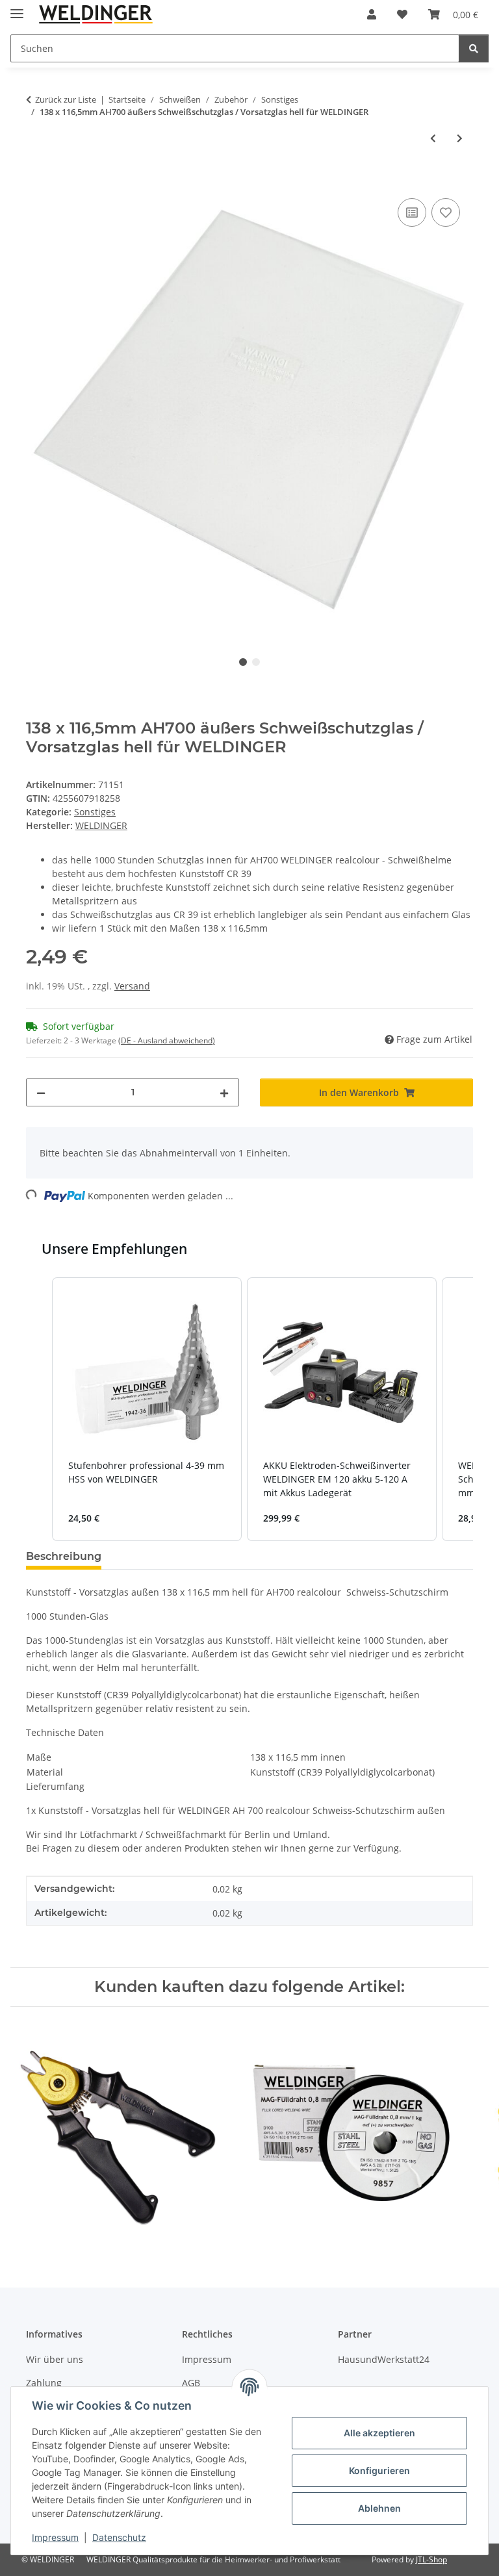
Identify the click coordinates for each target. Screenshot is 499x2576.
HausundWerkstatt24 (384, 2359)
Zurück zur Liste (66, 99)
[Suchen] (474, 48)
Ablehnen (379, 2508)
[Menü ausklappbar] (17, 8)
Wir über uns (55, 2359)
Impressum (55, 2537)
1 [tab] (243, 662)
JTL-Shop (431, 2559)
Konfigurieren (379, 2470)
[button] (372, 14)
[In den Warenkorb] (36, 181)
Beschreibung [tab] (64, 1556)
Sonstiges (95, 812)
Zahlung (44, 2383)
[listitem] (147, 1409)
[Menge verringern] (41, 1092)
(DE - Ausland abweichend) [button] (167, 1040)
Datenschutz (119, 2537)
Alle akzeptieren (379, 2433)
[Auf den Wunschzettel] (446, 212)
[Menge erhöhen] (224, 1092)
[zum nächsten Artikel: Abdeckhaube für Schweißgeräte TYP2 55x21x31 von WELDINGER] (460, 138)
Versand (132, 986)
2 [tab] (256, 662)
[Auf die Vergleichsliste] (412, 212)
